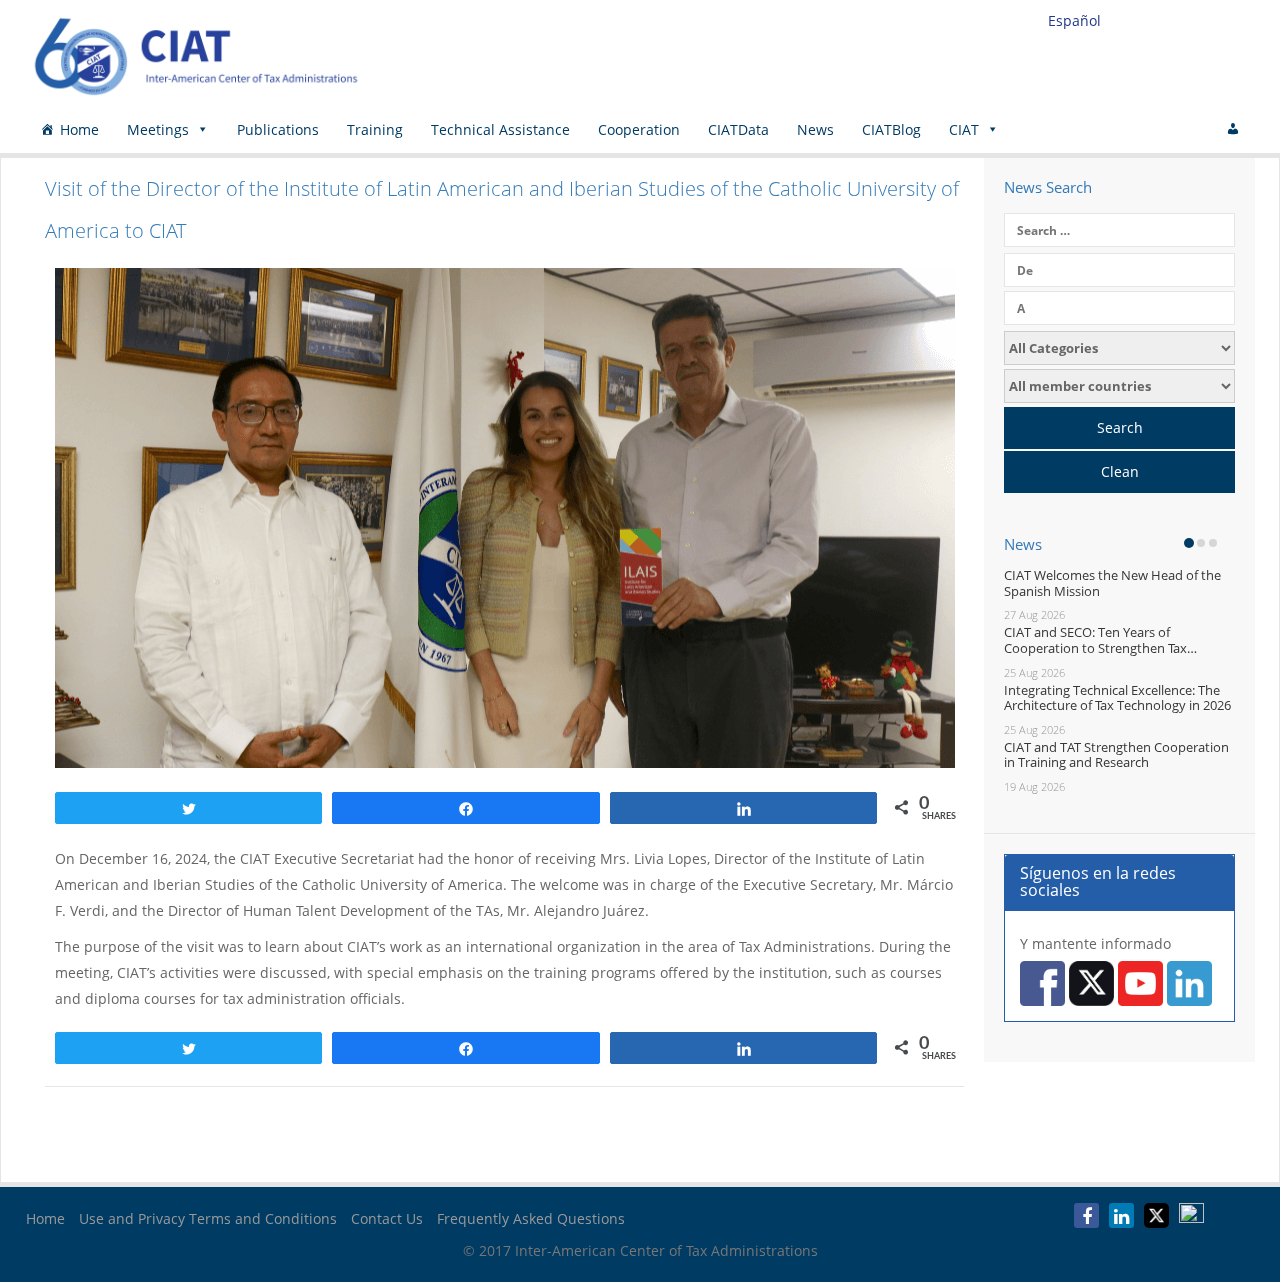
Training (375, 129)
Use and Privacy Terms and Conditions (208, 1218)
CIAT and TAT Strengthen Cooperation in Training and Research (1116, 755)
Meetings (158, 129)
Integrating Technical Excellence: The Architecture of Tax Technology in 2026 (1117, 698)
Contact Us (387, 1218)
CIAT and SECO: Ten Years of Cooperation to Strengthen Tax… (1100, 640)
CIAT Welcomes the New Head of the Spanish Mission (1112, 583)
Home (79, 129)
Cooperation (639, 129)
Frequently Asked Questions (531, 1218)
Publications (278, 129)
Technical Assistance (500, 129)
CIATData (738, 129)
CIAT (964, 129)
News (815, 129)
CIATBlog (891, 129)
